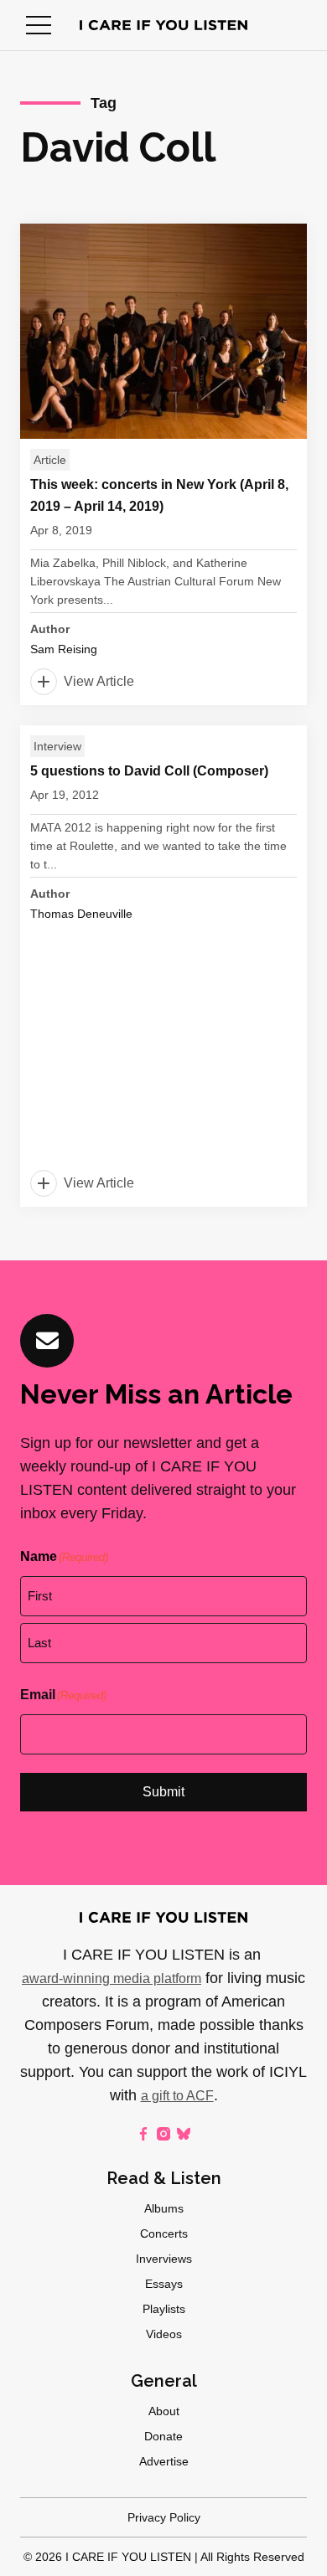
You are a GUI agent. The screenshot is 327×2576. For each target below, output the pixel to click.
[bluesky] (184, 2134)
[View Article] (163, 464)
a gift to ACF (177, 2096)
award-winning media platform (112, 1978)
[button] (39, 25)
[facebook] (143, 2134)
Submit (163, 1792)
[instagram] (163, 2134)
